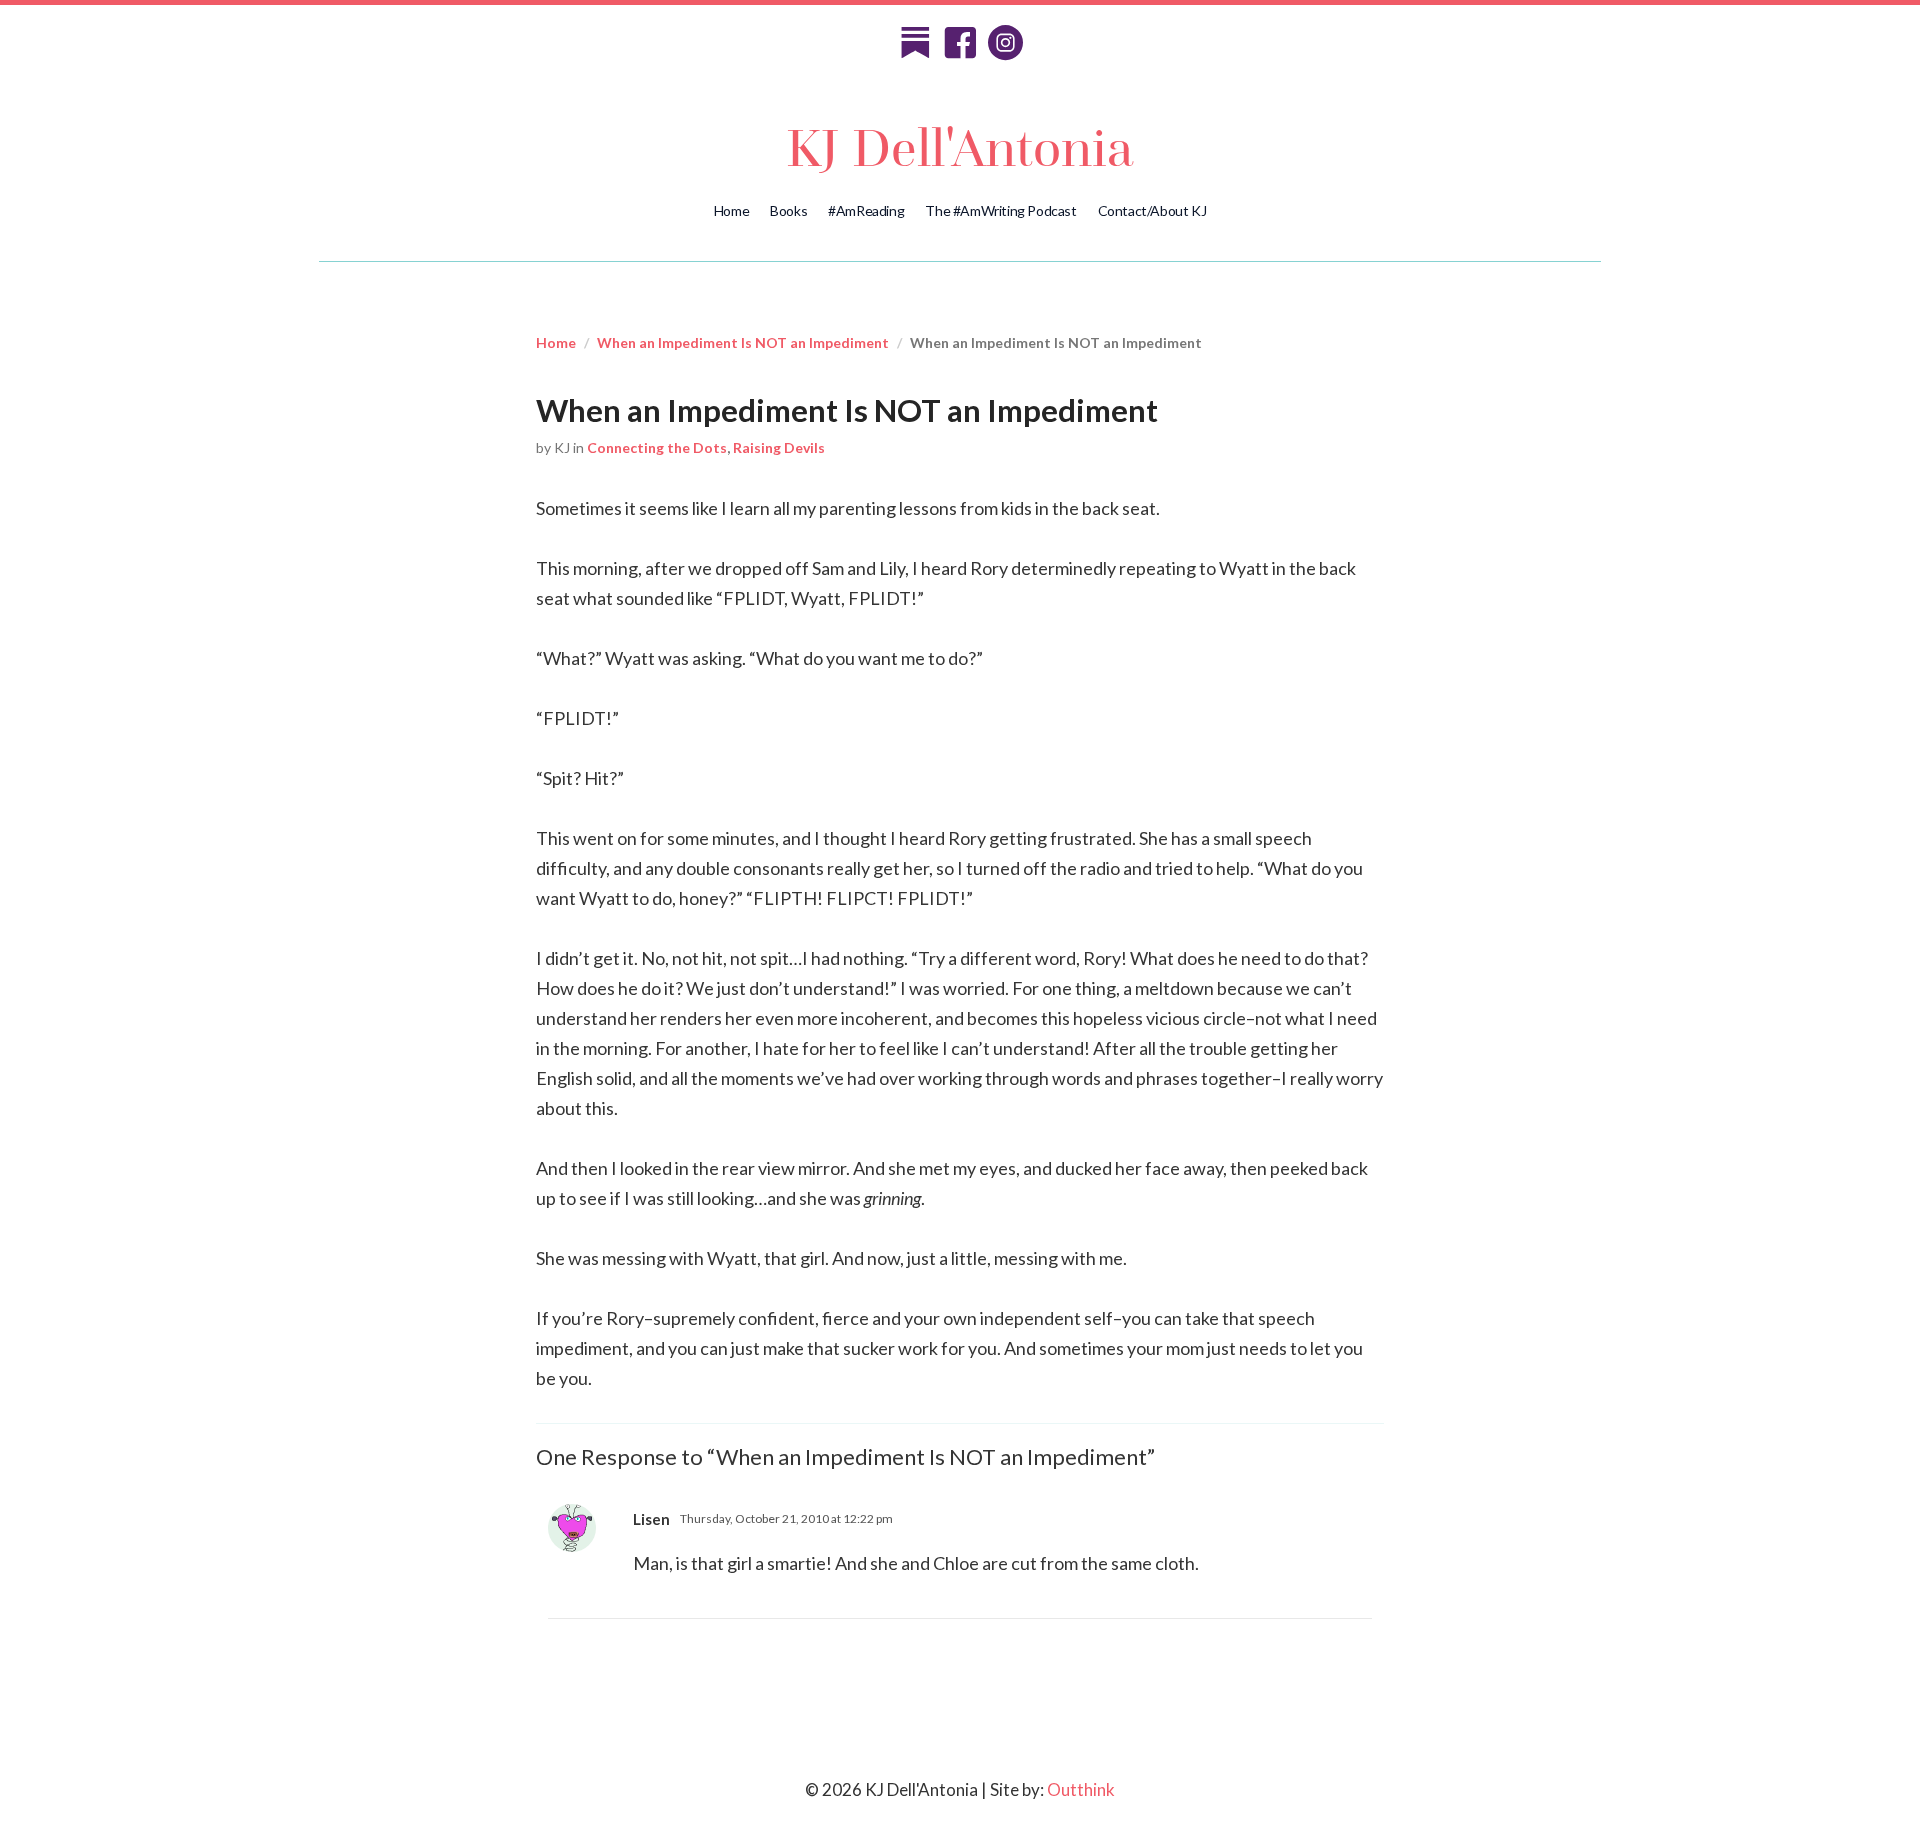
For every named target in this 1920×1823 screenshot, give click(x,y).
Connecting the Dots (657, 447)
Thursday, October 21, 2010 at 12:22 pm (786, 1518)
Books (788, 210)
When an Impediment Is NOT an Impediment (743, 342)
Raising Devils (779, 447)
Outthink (1081, 1789)
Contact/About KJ (1152, 210)
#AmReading (866, 210)
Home (731, 210)
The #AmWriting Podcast (1000, 210)
